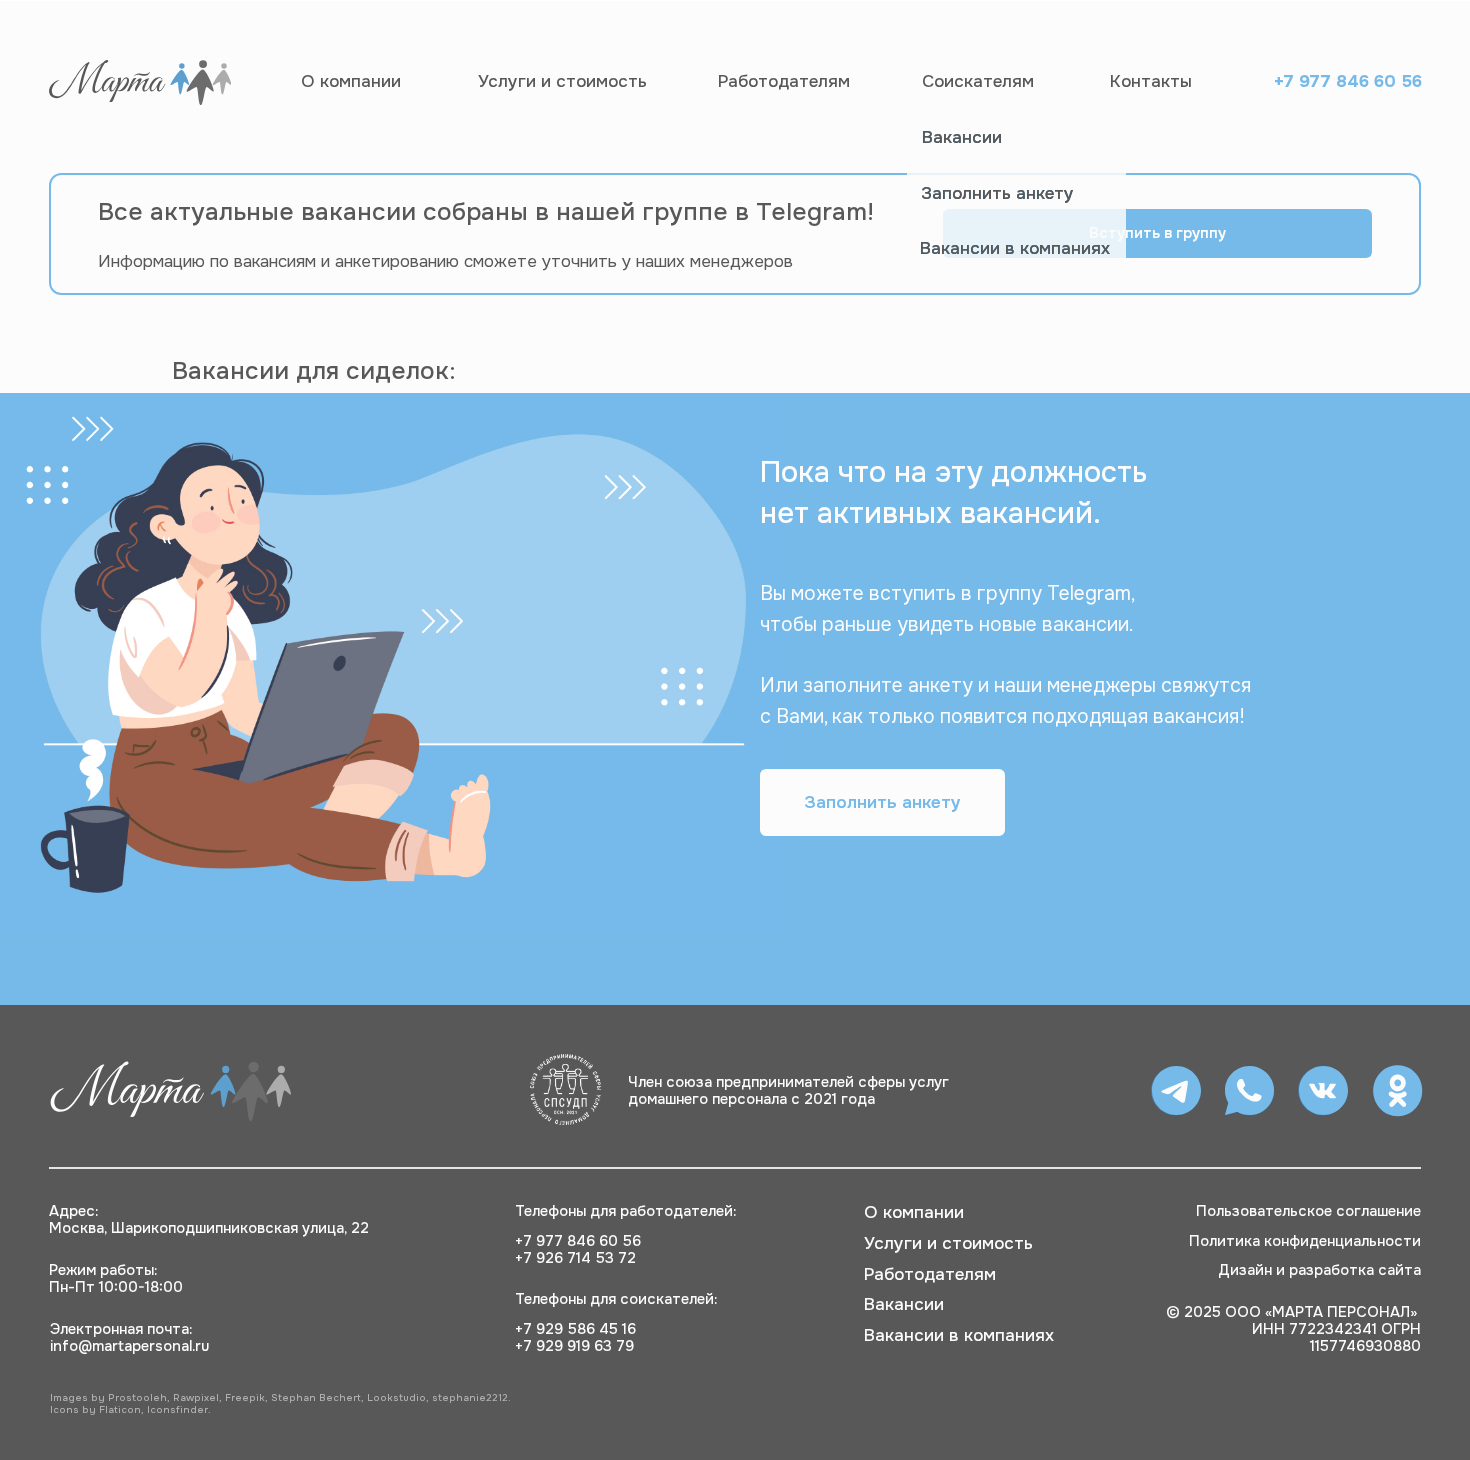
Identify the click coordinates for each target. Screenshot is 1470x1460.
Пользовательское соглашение (1308, 1211)
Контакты (1151, 81)
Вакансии (962, 137)
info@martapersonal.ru (129, 1346)
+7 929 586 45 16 (575, 1329)
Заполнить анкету (997, 193)
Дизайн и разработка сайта (1319, 1270)
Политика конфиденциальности (1305, 1241)
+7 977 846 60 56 (1348, 81)
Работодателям (784, 81)
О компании (351, 81)
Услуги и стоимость (562, 81)
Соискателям (978, 81)
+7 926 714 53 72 (575, 1258)
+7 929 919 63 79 (574, 1346)
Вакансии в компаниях (1015, 248)
